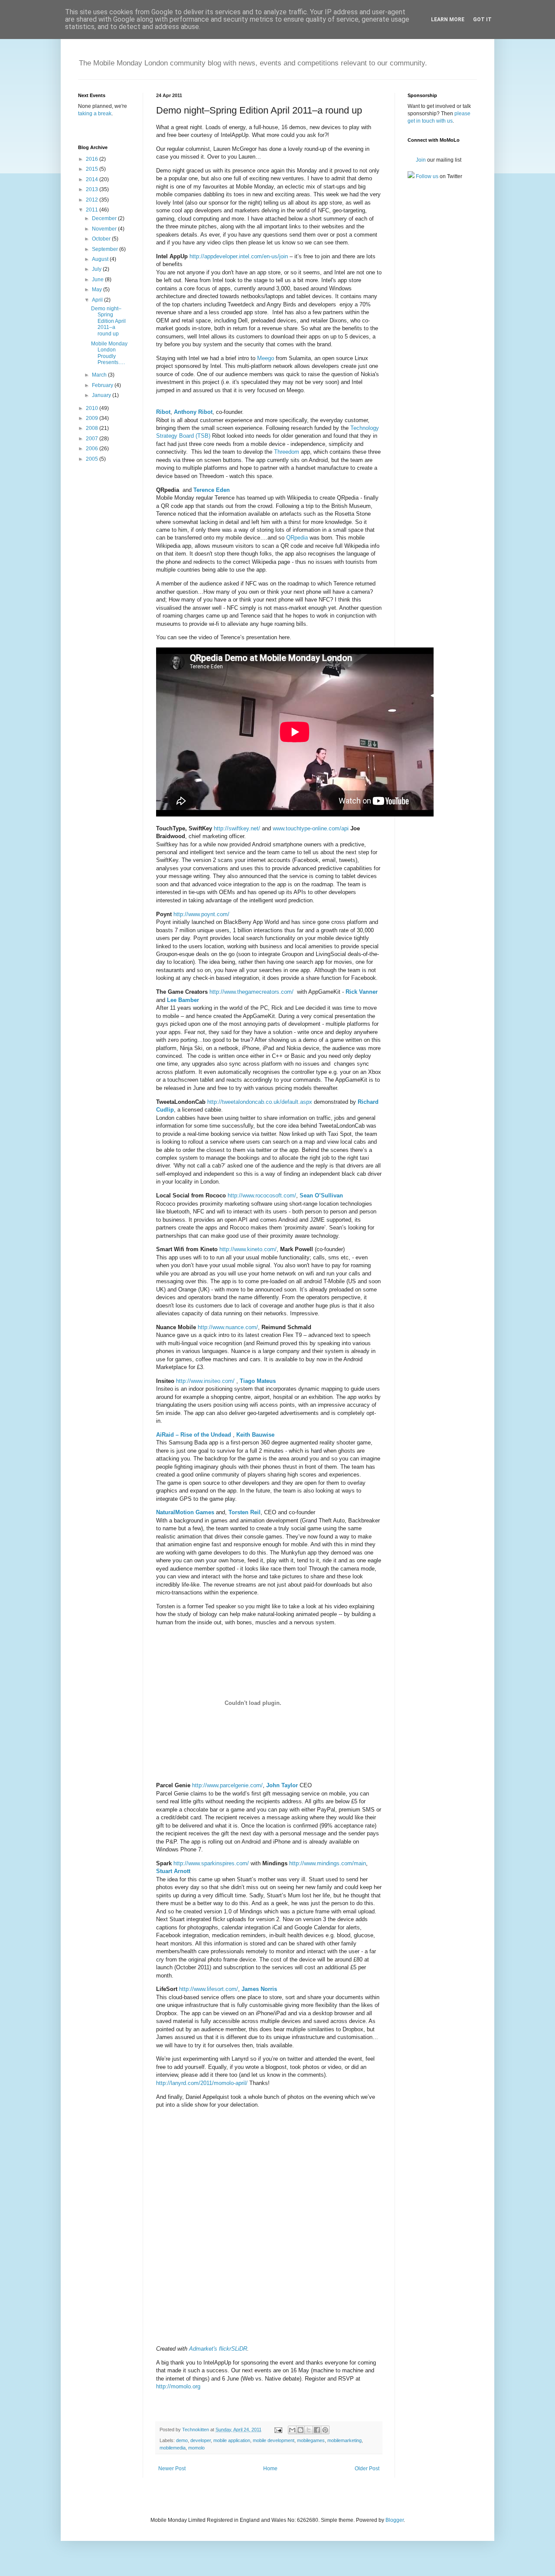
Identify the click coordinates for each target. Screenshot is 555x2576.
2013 (93, 189)
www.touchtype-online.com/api (311, 828)
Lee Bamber (183, 1000)
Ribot (163, 412)
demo (182, 2440)
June (98, 280)
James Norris (259, 1989)
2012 (93, 200)
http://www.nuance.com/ (228, 1327)
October (102, 239)
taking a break (95, 114)
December (105, 218)
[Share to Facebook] (317, 2430)
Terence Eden (212, 490)
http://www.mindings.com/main (328, 1863)
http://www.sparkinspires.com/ (211, 1863)
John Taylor (282, 1785)
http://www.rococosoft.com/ (262, 1195)
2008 (93, 428)
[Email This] (292, 2430)
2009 (93, 418)
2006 (93, 449)
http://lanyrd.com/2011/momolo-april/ (202, 2083)
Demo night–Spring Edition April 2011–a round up (108, 321)
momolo (196, 2448)
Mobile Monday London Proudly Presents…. (109, 353)
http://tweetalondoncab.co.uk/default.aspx (260, 1102)
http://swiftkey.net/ (237, 828)
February (103, 385)
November (105, 229)
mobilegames (311, 2440)
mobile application (232, 2440)
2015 (93, 169)
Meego (266, 358)
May (98, 289)
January (102, 395)
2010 (93, 408)
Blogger (395, 2520)
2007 (93, 439)
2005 (93, 459)
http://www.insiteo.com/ (205, 1381)
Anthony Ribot (193, 412)
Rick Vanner (362, 992)
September (106, 249)
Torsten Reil (245, 1512)
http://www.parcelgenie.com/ (227, 1785)
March (100, 375)
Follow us (426, 176)
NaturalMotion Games (185, 1512)
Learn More (448, 20)
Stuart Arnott (173, 1871)
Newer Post (172, 2469)
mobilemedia (173, 2448)
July (97, 269)
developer (201, 2440)
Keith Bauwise (255, 1435)
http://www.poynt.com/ (201, 914)
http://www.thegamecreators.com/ (251, 992)
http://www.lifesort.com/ (209, 1989)
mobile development (274, 2440)
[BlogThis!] (300, 2430)
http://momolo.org (178, 2386)
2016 (93, 159)
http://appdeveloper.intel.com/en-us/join (239, 256)
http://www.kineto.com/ (248, 1249)
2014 (93, 179)
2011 (93, 210)
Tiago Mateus (258, 1381)
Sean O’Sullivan (321, 1195)
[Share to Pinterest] (325, 2430)
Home (270, 2469)
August (101, 259)
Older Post (367, 2469)
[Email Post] (278, 2430)
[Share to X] (309, 2430)
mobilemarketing (344, 2440)
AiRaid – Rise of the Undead (194, 1435)
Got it (482, 20)
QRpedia (297, 538)
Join (420, 160)
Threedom (287, 452)
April (98, 300)
